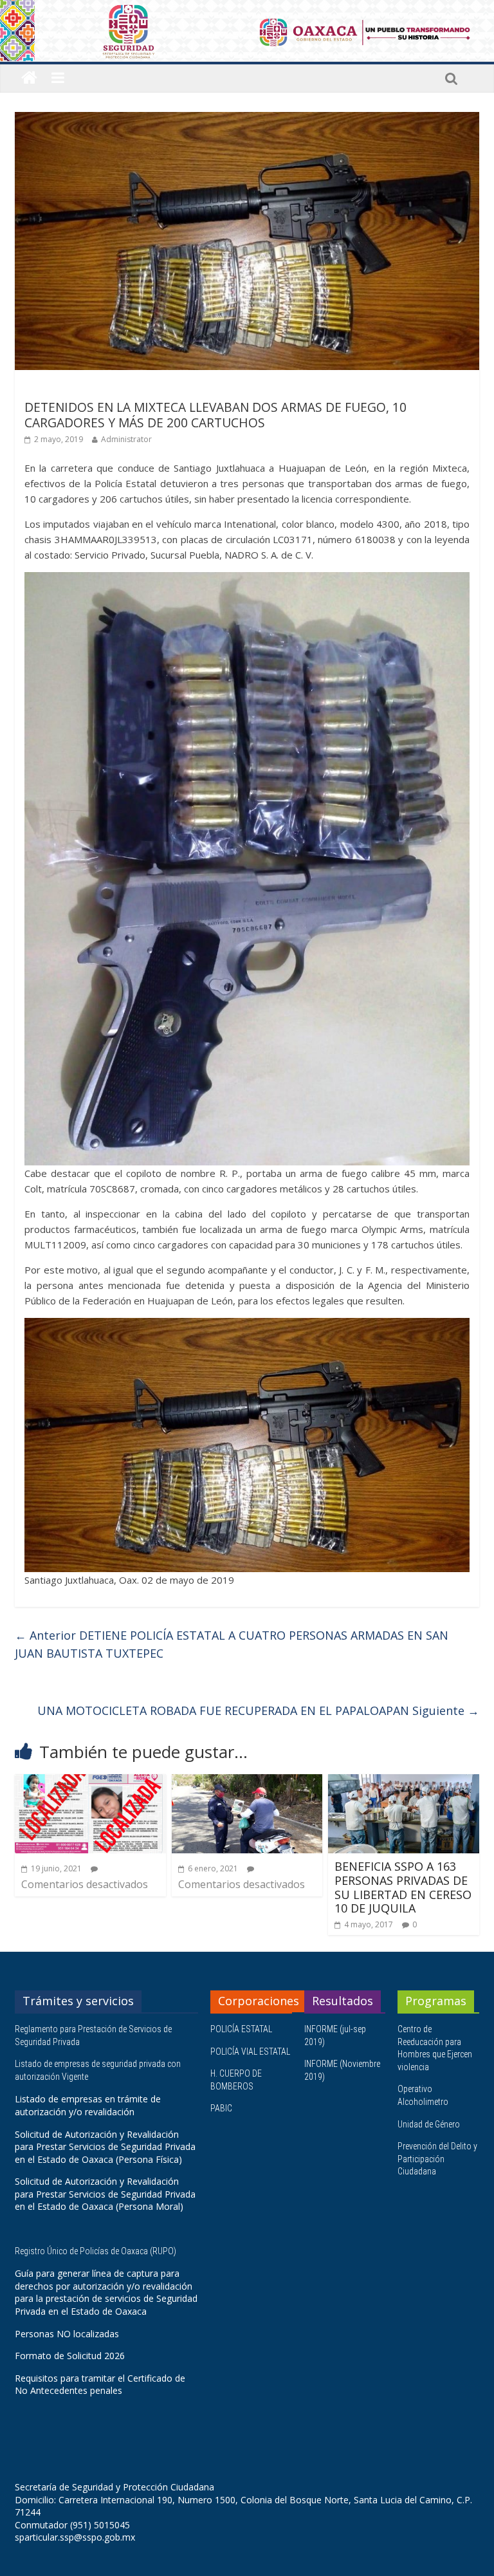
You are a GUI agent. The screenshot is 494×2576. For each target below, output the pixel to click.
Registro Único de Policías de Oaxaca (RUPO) (96, 2251)
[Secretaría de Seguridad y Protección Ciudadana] (29, 78)
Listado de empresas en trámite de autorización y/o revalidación (88, 2105)
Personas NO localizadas (67, 2334)
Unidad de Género (429, 2124)
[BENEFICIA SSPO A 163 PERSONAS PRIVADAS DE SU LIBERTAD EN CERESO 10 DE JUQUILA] (404, 1782)
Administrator (126, 439)
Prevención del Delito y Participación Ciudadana (437, 2159)
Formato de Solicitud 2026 (70, 2356)
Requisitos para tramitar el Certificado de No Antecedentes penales (100, 2385)
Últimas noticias (60, 388)
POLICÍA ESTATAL (241, 2029)
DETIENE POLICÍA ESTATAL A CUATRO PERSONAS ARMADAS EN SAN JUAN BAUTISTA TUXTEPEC (232, 1645)
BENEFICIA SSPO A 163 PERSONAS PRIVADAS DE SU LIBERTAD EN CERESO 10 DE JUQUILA (403, 1887)
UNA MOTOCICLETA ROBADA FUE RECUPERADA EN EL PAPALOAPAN (258, 1710)
